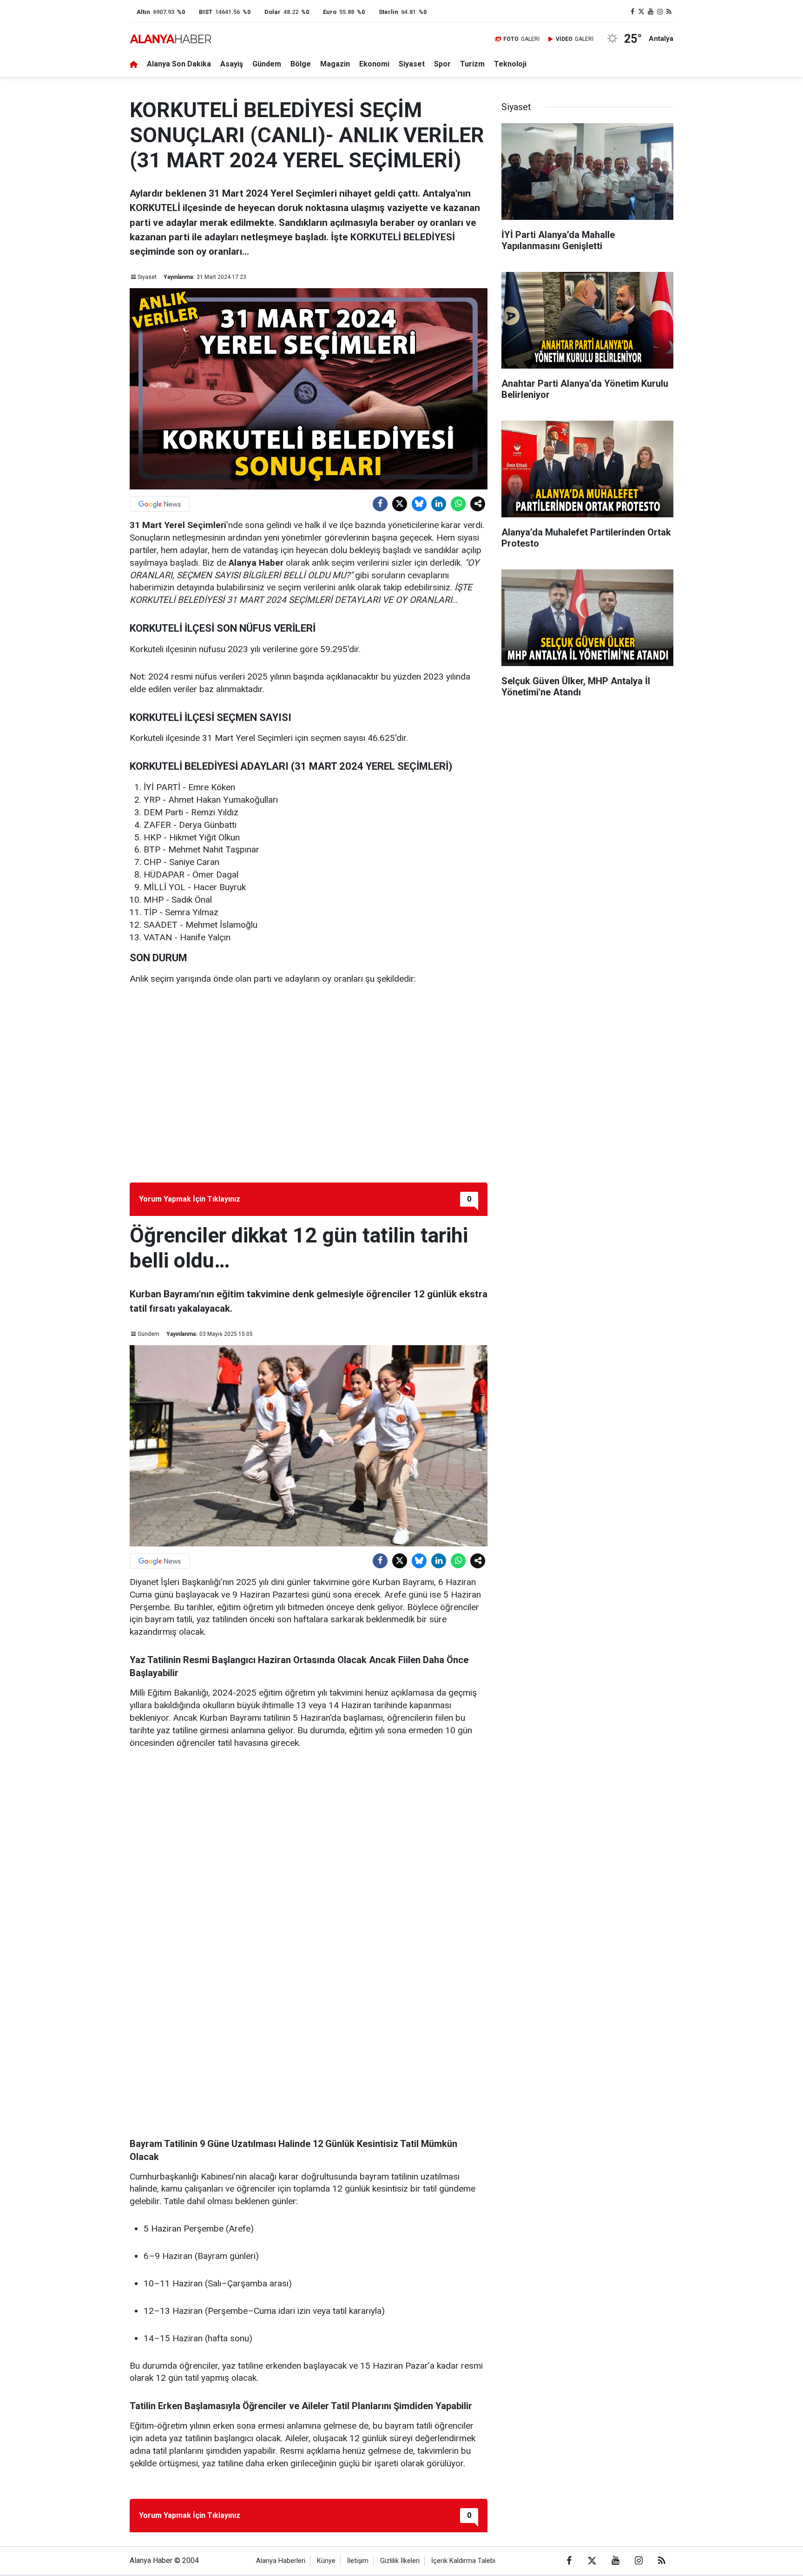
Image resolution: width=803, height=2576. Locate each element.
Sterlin (388, 12)
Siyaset (412, 64)
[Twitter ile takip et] (642, 12)
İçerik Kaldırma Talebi (463, 2561)
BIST (206, 12)
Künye (326, 2561)
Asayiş (232, 64)
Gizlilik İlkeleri (400, 2561)
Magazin (335, 64)
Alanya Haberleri (281, 2561)
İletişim (358, 2561)
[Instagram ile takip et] (660, 12)
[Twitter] (400, 504)
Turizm (472, 64)
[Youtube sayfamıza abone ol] (651, 12)
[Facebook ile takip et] (632, 12)
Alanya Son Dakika (179, 64)
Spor (442, 64)
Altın (143, 12)
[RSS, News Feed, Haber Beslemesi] (669, 12)
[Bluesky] (419, 504)
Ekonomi (374, 64)
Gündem (267, 64)
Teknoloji (510, 64)
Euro (330, 12)
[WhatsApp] (458, 504)
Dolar (273, 12)
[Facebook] (380, 504)
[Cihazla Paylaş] (478, 504)
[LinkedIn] (439, 504)
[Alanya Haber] (171, 39)
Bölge (301, 64)
